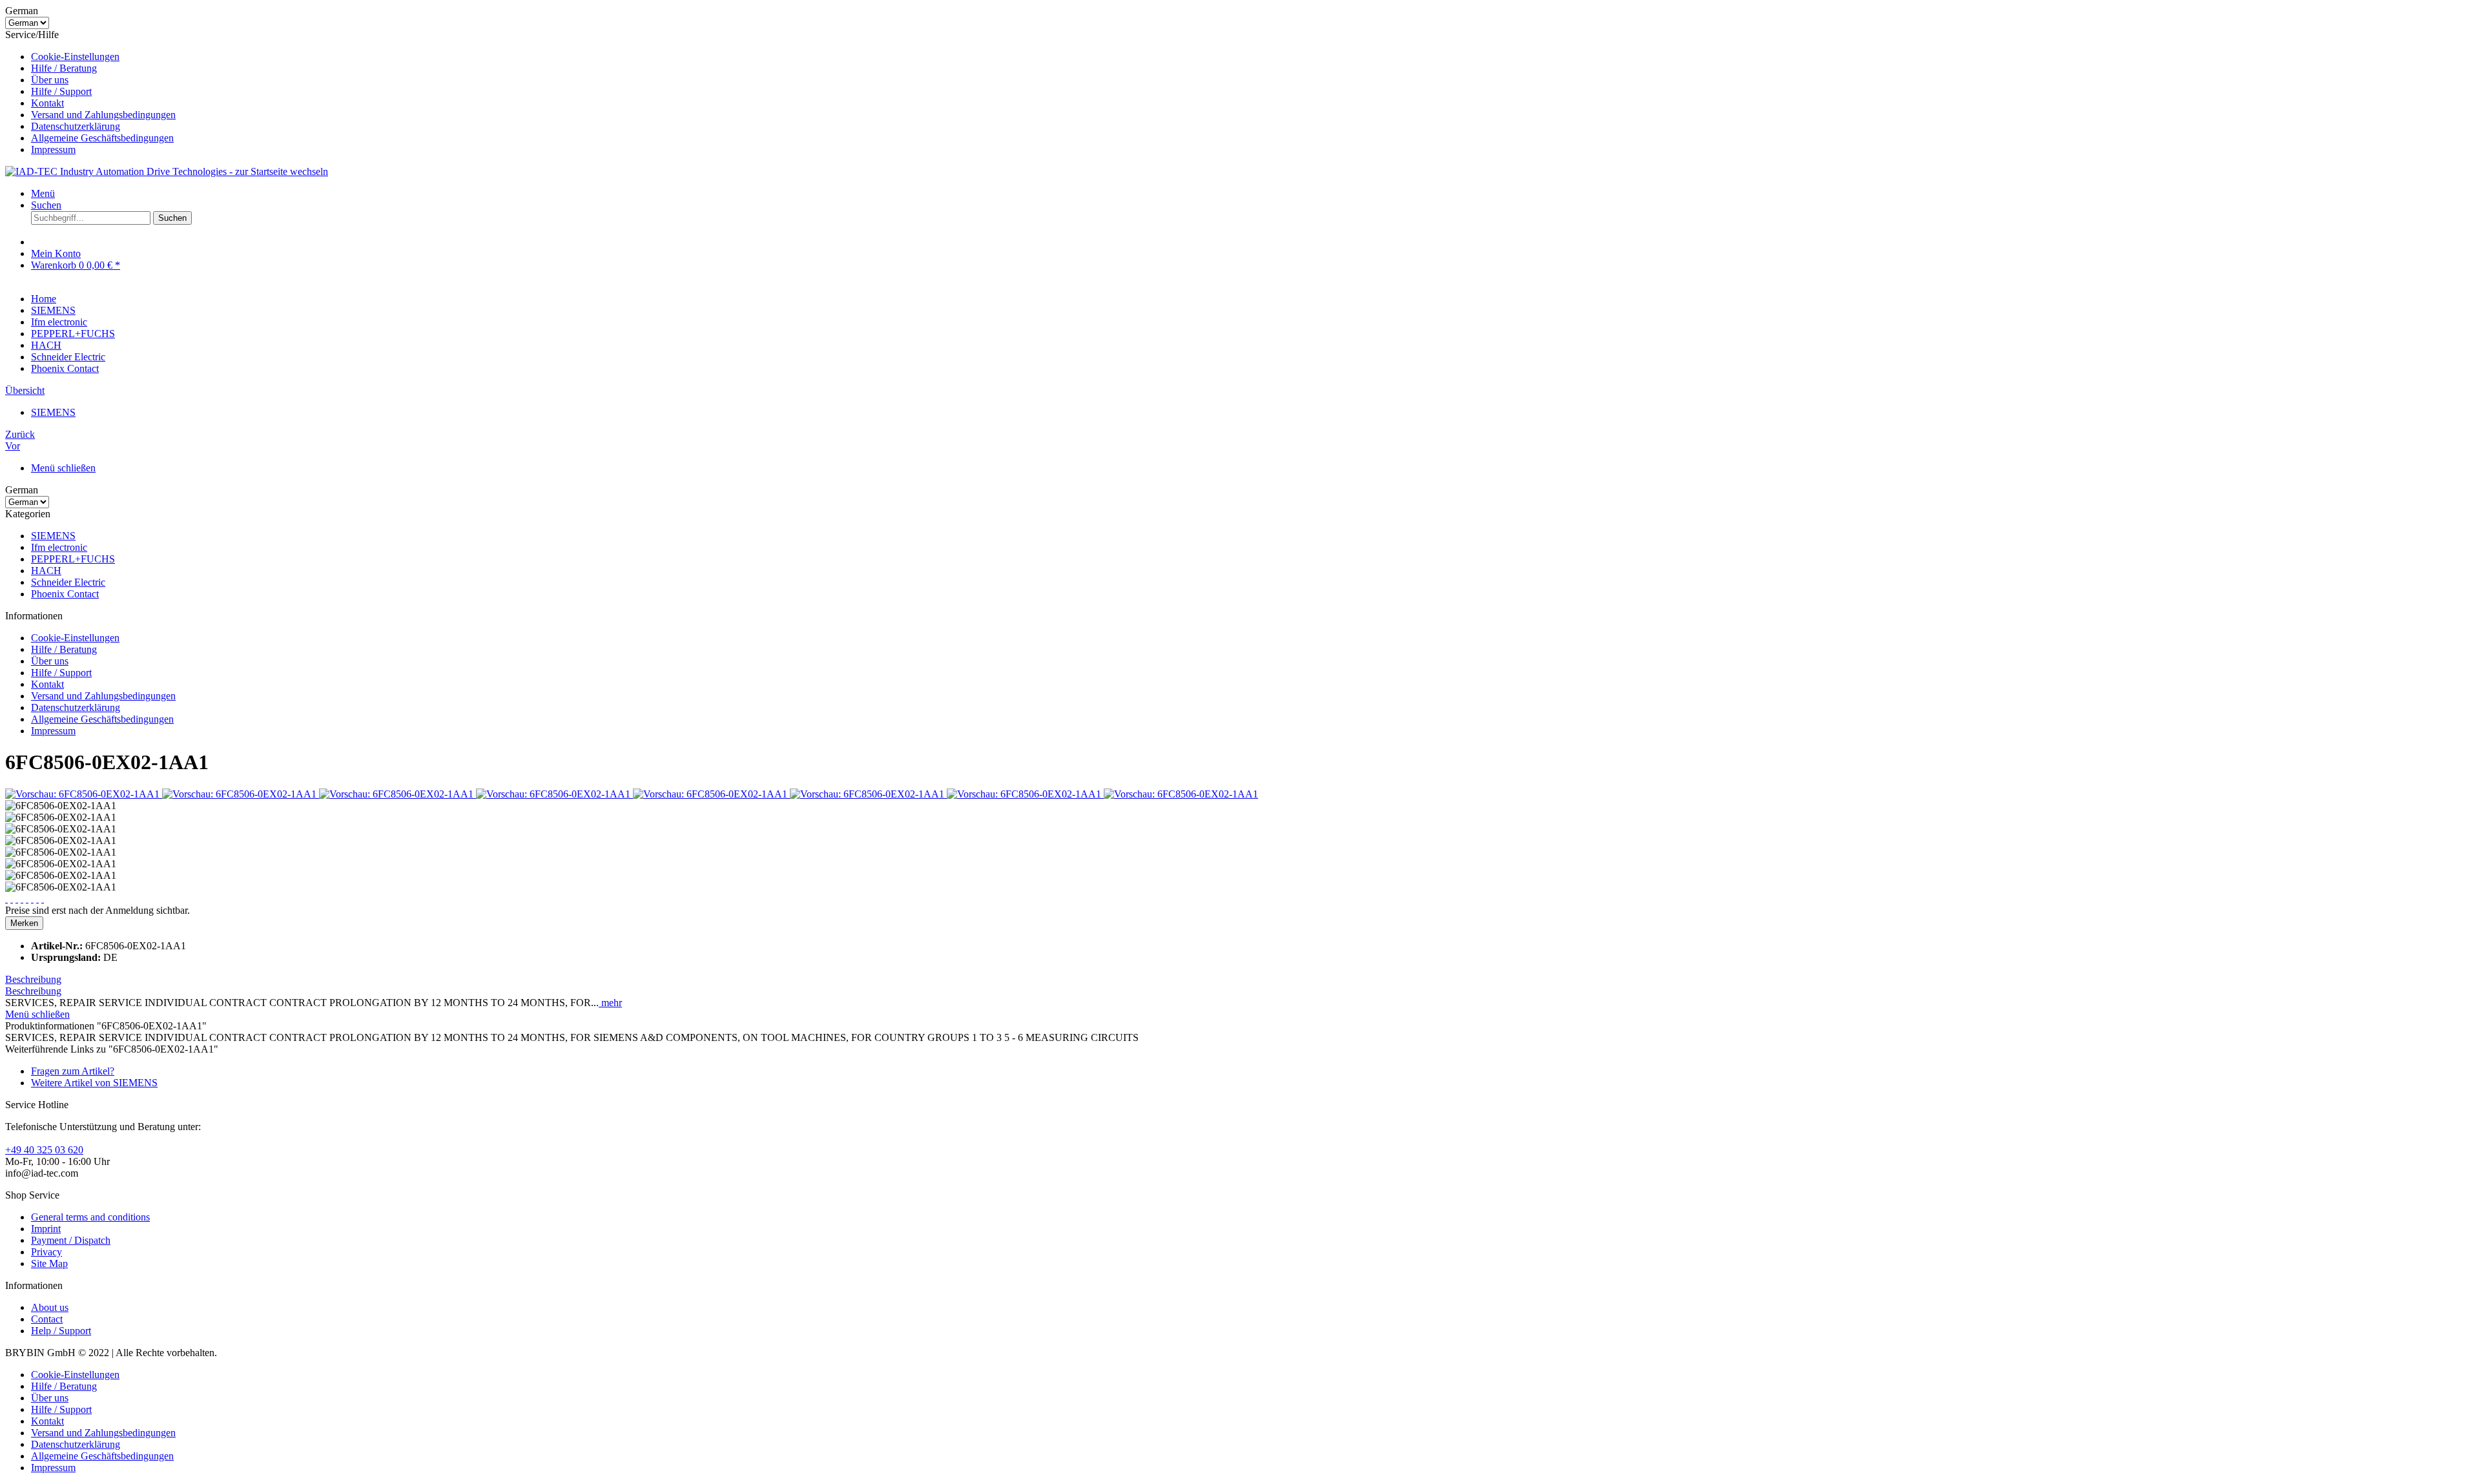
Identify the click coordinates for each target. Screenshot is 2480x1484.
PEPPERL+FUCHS (73, 559)
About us (50, 1307)
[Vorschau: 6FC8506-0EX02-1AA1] (84, 794)
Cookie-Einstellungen (75, 57)
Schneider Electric (68, 582)
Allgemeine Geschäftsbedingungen (102, 138)
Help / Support (61, 1331)
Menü (43, 193)
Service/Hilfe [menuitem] (90, 92)
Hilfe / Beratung (64, 68)
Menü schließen (63, 468)
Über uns (50, 80)
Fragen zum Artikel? (73, 1071)
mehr (610, 1003)
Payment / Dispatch (71, 1240)
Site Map (49, 1263)
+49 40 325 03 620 (44, 1150)
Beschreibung (33, 979)
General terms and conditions (90, 1217)
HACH (46, 571)
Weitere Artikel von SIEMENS (94, 1083)
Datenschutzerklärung (76, 126)
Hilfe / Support (61, 91)
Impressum (53, 149)
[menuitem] (1253, 57)
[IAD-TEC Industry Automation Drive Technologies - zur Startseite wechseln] (167, 171)
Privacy (46, 1252)
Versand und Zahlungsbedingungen (103, 115)
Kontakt (47, 103)
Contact (47, 1319)
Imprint (46, 1229)
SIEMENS (53, 536)
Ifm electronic (59, 547)
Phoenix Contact (65, 594)
